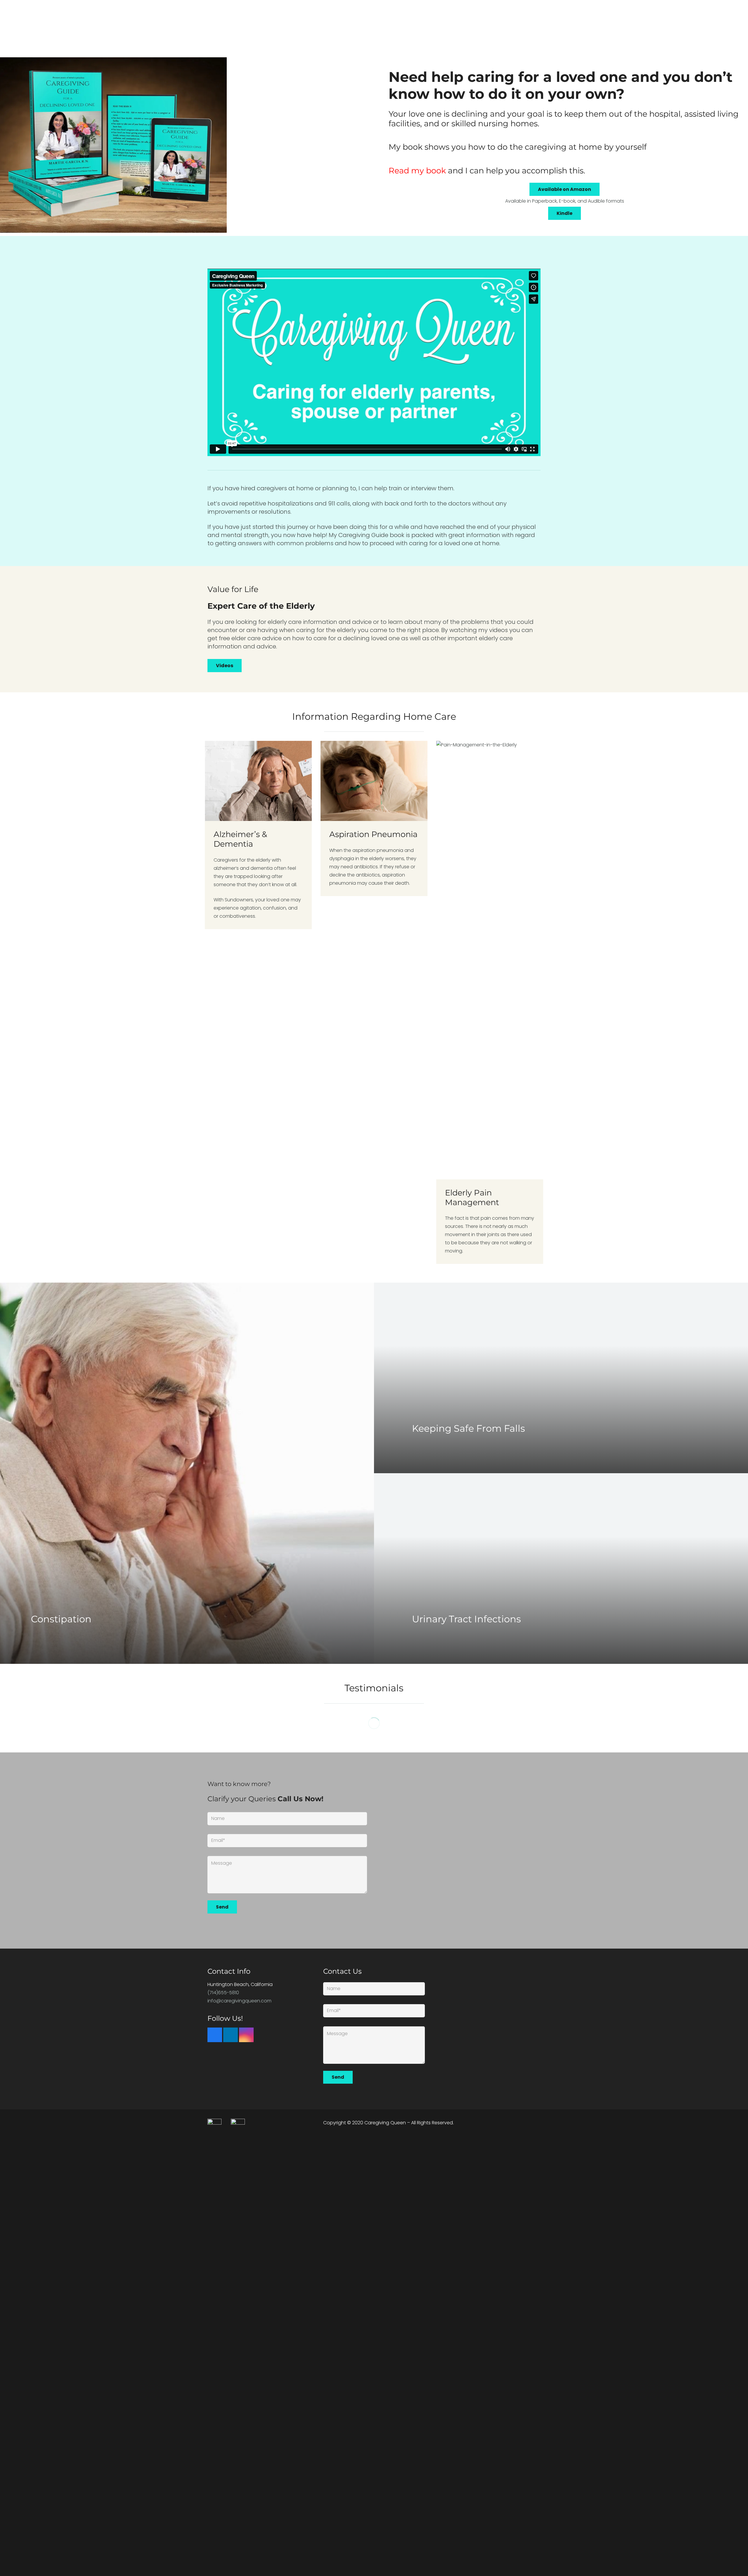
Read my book (417, 171)
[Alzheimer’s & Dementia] (258, 1002)
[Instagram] (246, 2035)
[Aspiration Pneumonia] (374, 1002)
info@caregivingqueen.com (239, 2001)
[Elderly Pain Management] (490, 1002)
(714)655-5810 (223, 1993)
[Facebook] (215, 2035)
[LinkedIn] (231, 2035)
